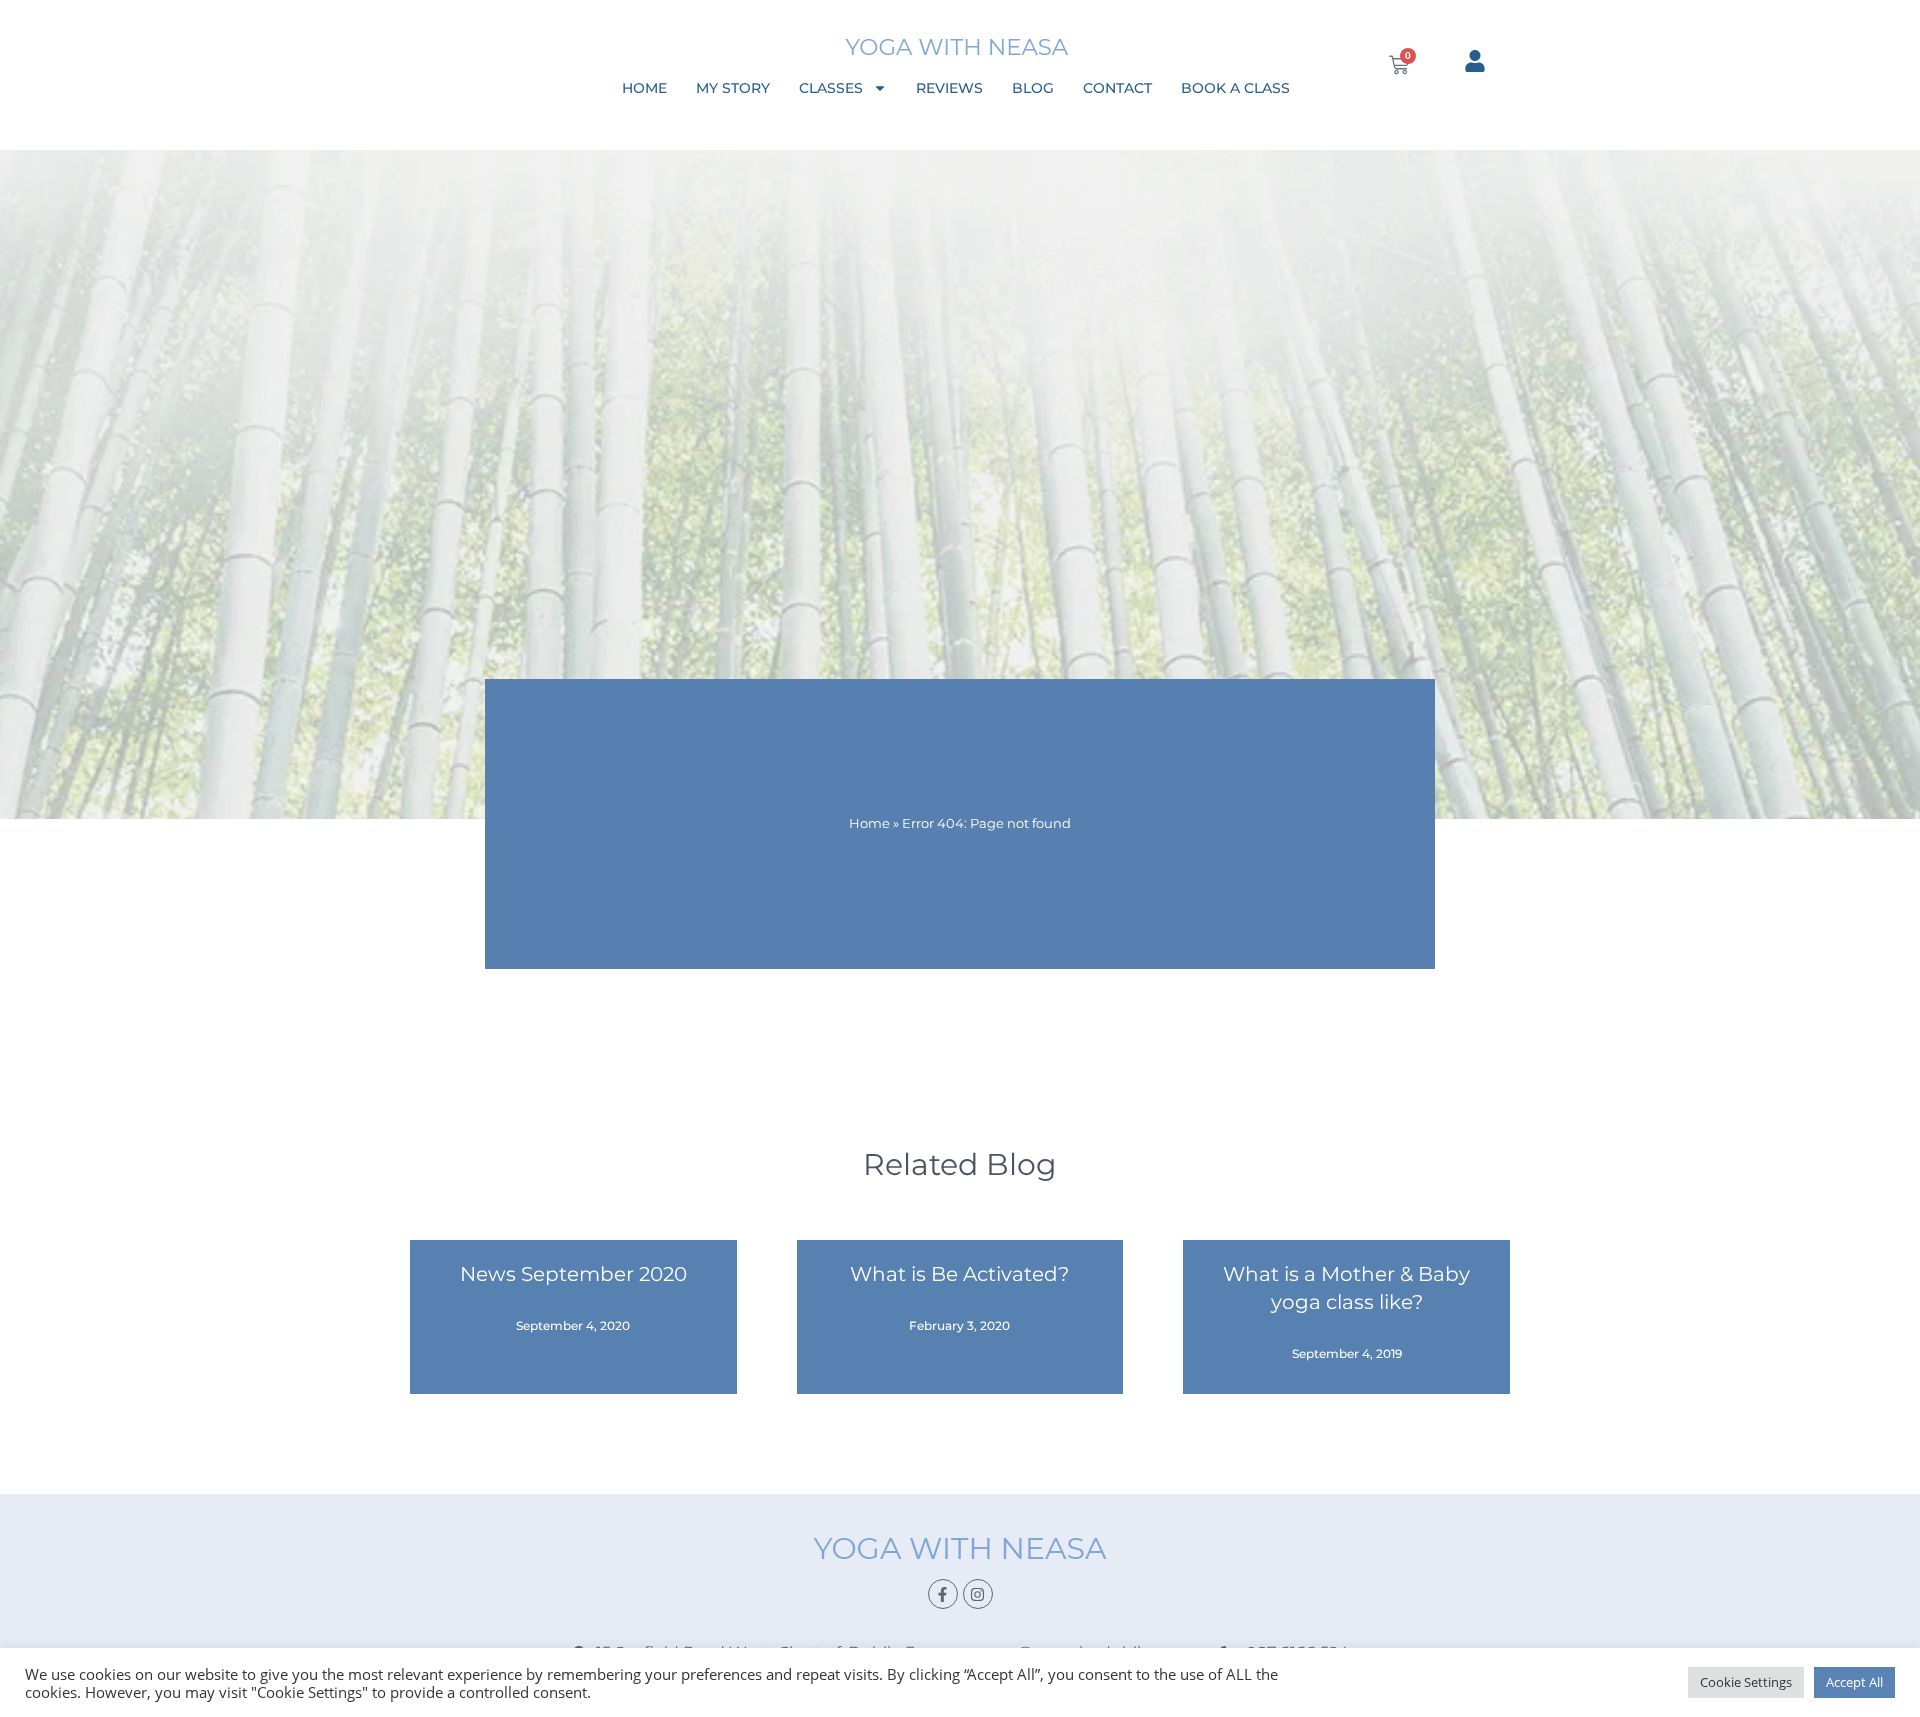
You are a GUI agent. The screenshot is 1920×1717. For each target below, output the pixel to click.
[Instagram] (978, 1594)
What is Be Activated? (959, 1274)
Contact (1117, 88)
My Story (733, 88)
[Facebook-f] (943, 1594)
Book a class (1235, 88)
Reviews (949, 88)
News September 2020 (573, 1274)
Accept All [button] (1854, 1682)
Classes (831, 88)
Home (644, 88)
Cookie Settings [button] (1746, 1682)
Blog (1033, 88)
